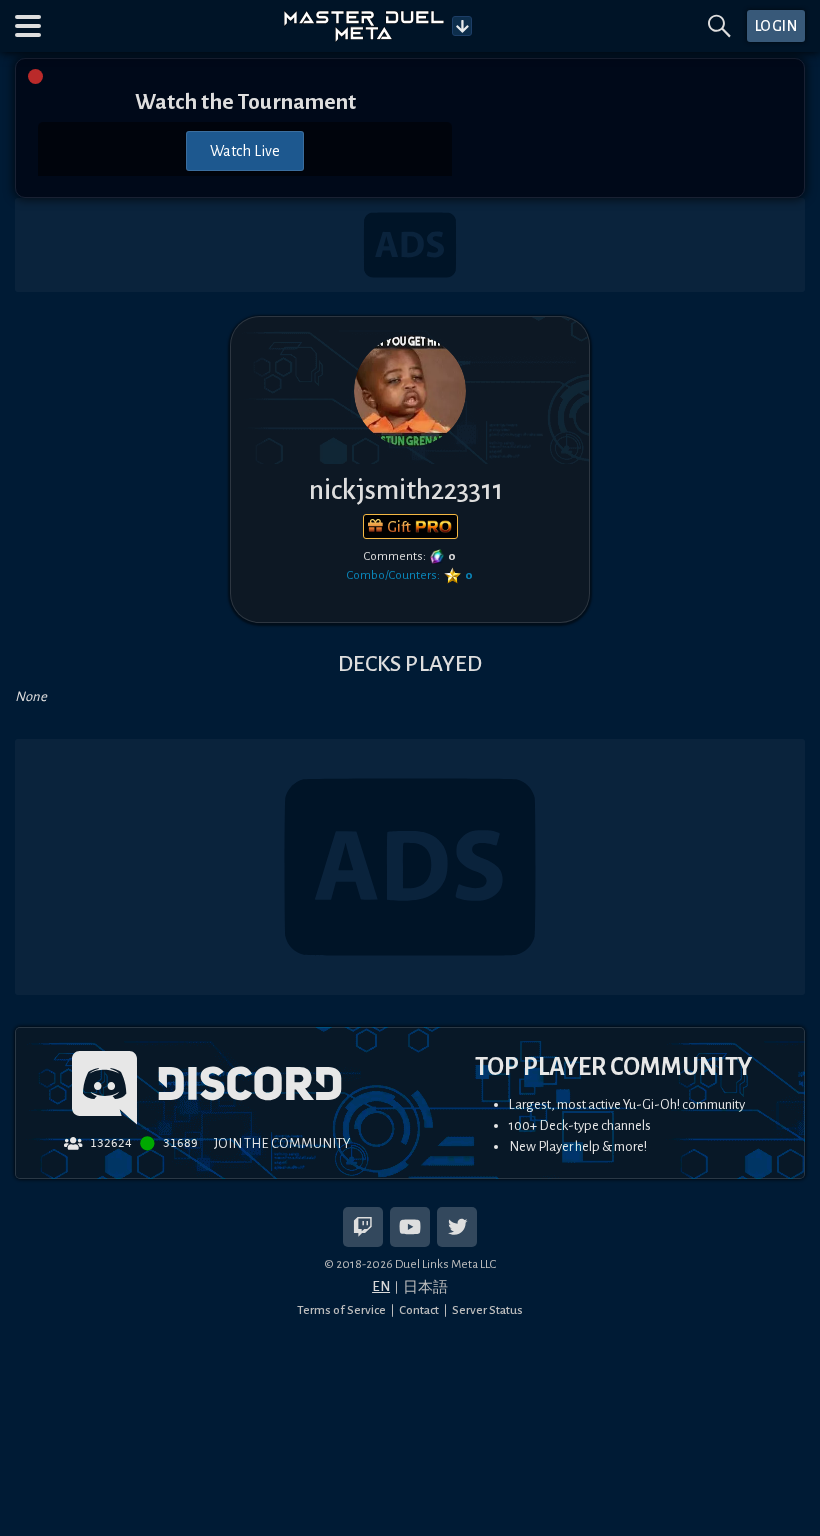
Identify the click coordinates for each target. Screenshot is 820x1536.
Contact (419, 1310)
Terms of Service (341, 1310)
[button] (28, 26)
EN (381, 1286)
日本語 (425, 1287)
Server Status (487, 1310)
